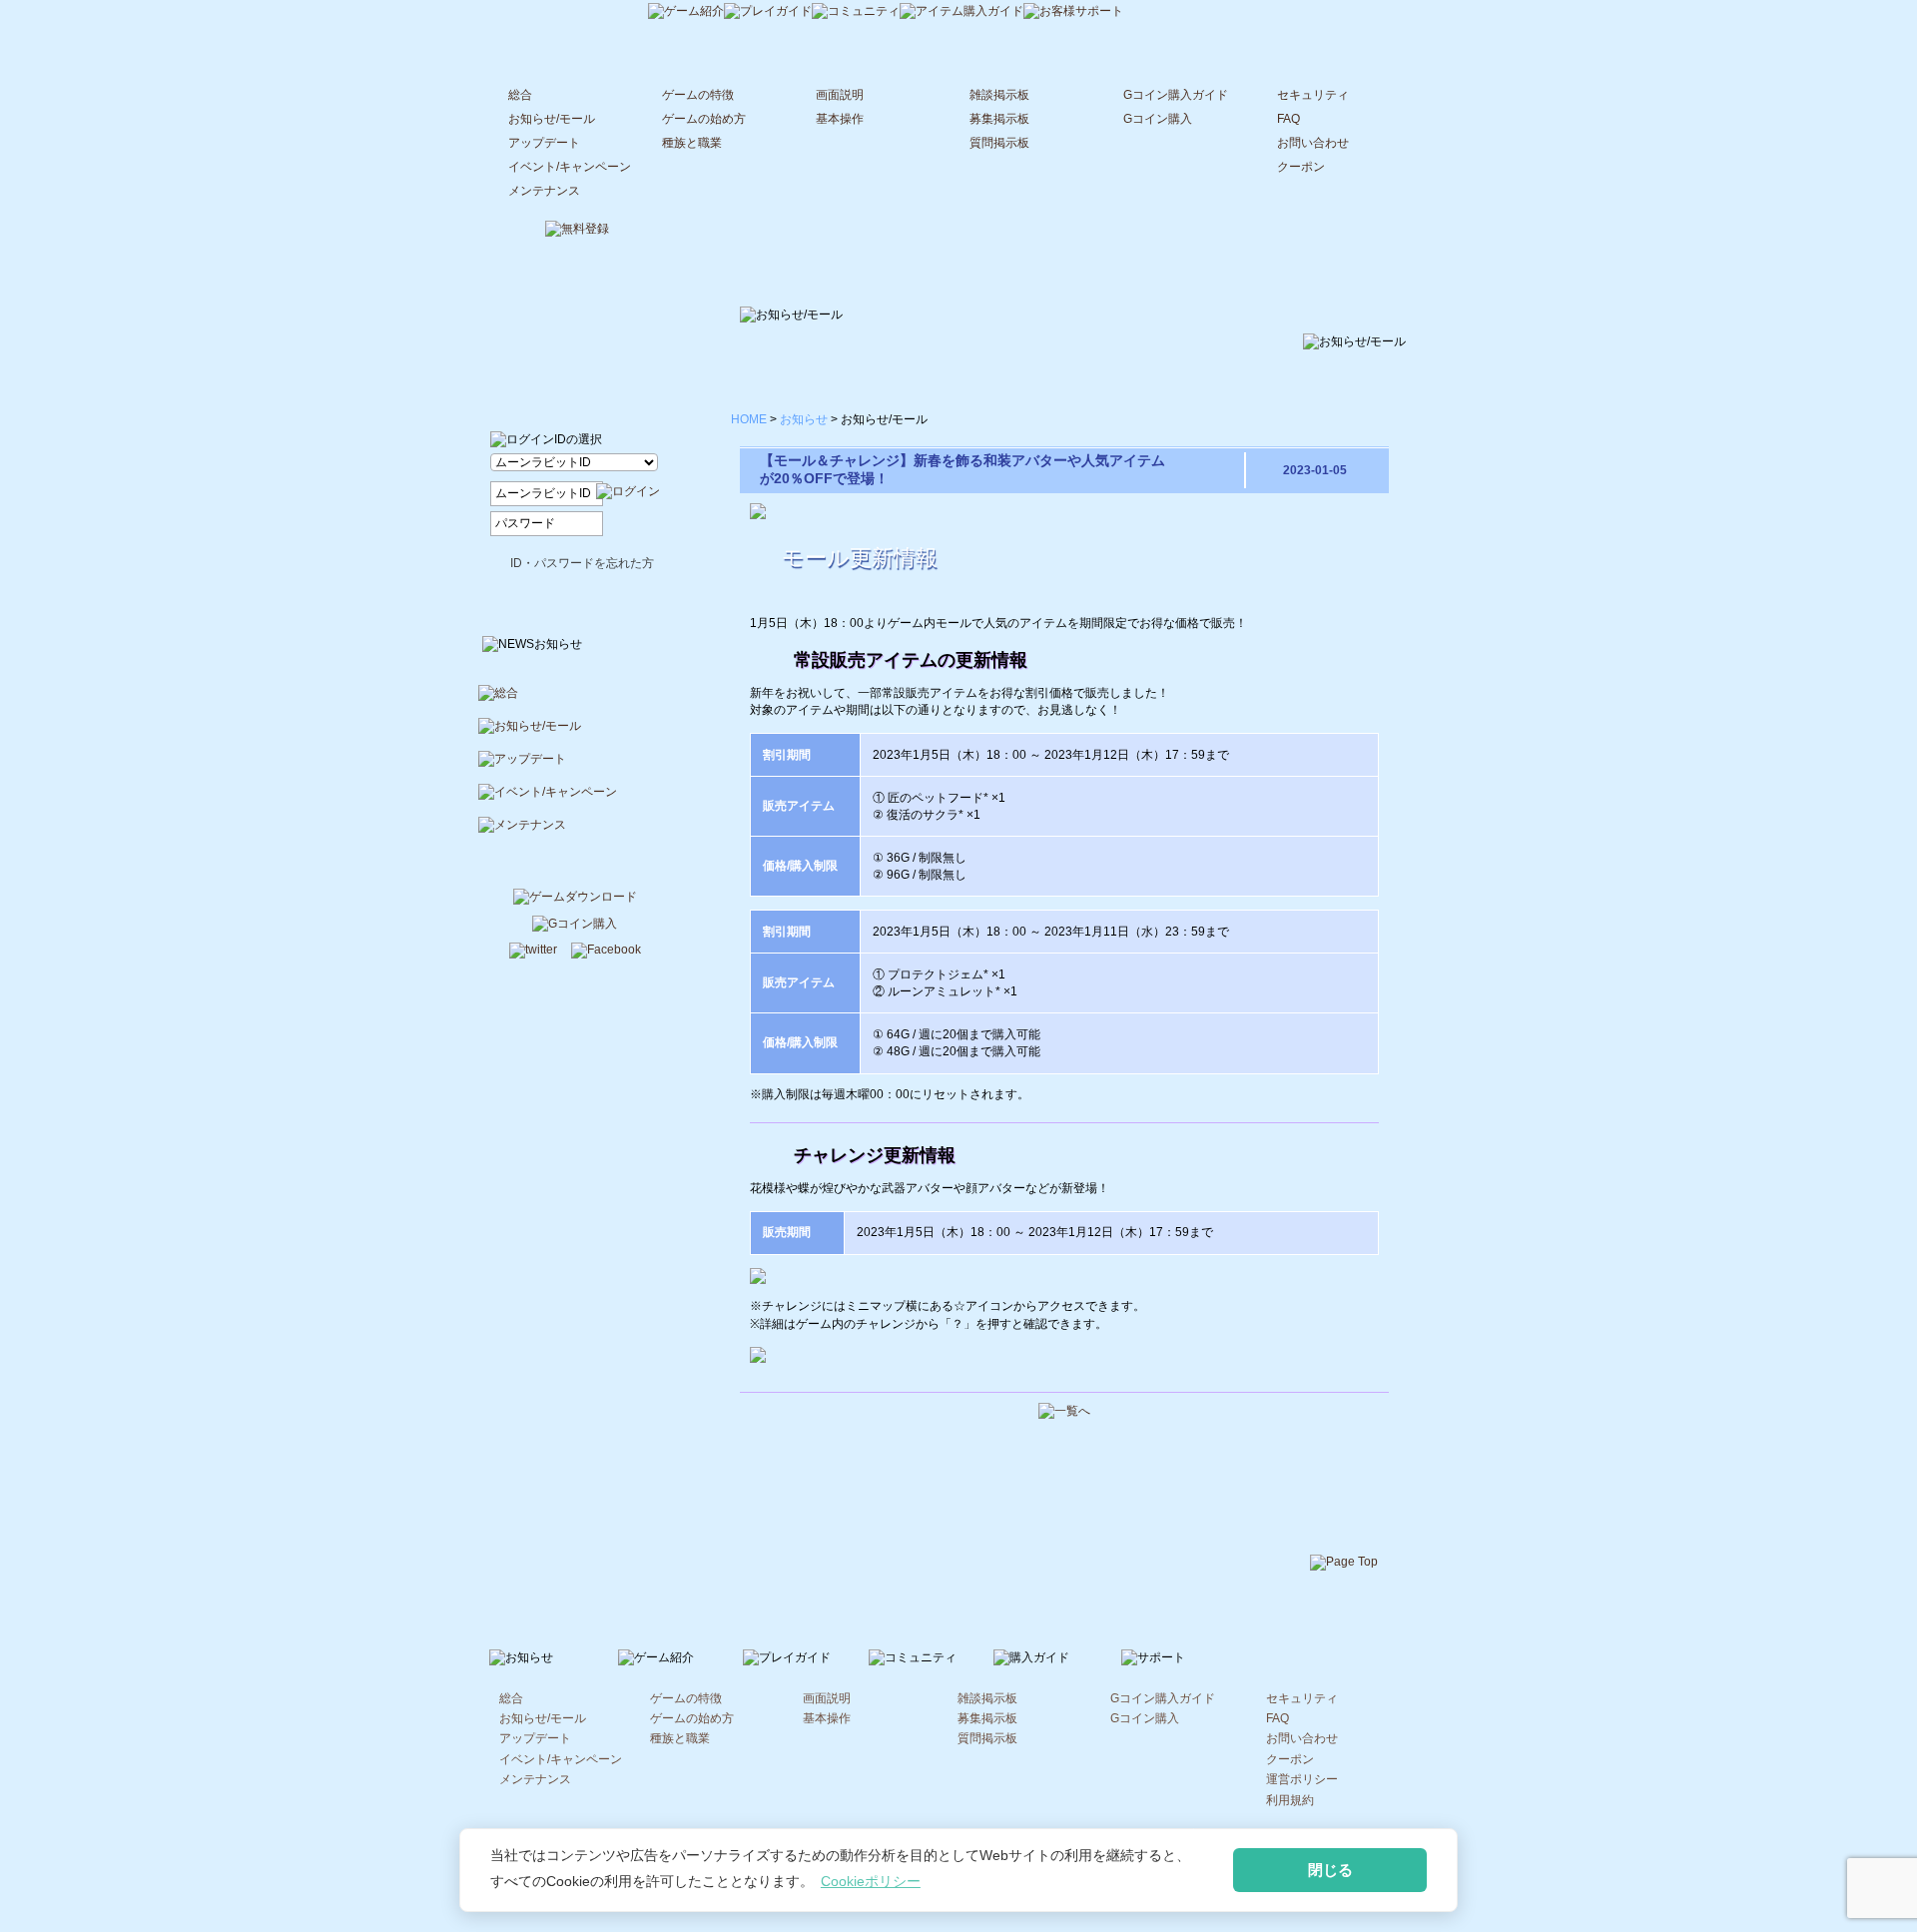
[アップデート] (576, 767)
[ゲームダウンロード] (575, 899)
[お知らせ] (573, 11)
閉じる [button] (1330, 1870)
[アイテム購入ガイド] (961, 13)
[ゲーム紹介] (686, 13)
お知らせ (804, 419)
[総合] (576, 701)
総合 (520, 95)
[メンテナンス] (576, 833)
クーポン (1301, 167)
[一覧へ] (1064, 1413)
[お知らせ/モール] (576, 734)
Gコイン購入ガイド (1176, 95)
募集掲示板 (999, 119)
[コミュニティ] (856, 13)
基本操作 (840, 119)
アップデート (544, 143)
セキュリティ (1313, 95)
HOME (749, 419)
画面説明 (840, 95)
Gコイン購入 (1158, 119)
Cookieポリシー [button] (871, 1881)
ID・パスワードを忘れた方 (582, 563)
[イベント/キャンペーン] (576, 800)
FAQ (1288, 119)
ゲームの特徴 (698, 95)
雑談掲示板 (999, 95)
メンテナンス (544, 191)
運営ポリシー (1302, 1779)
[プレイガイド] (768, 13)
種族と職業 (692, 143)
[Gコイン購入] (575, 926)
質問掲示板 (999, 143)
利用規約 (1290, 1800)
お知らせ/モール (552, 119)
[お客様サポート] (1073, 13)
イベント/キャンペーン (570, 167)
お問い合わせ (1313, 143)
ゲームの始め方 (704, 119)
